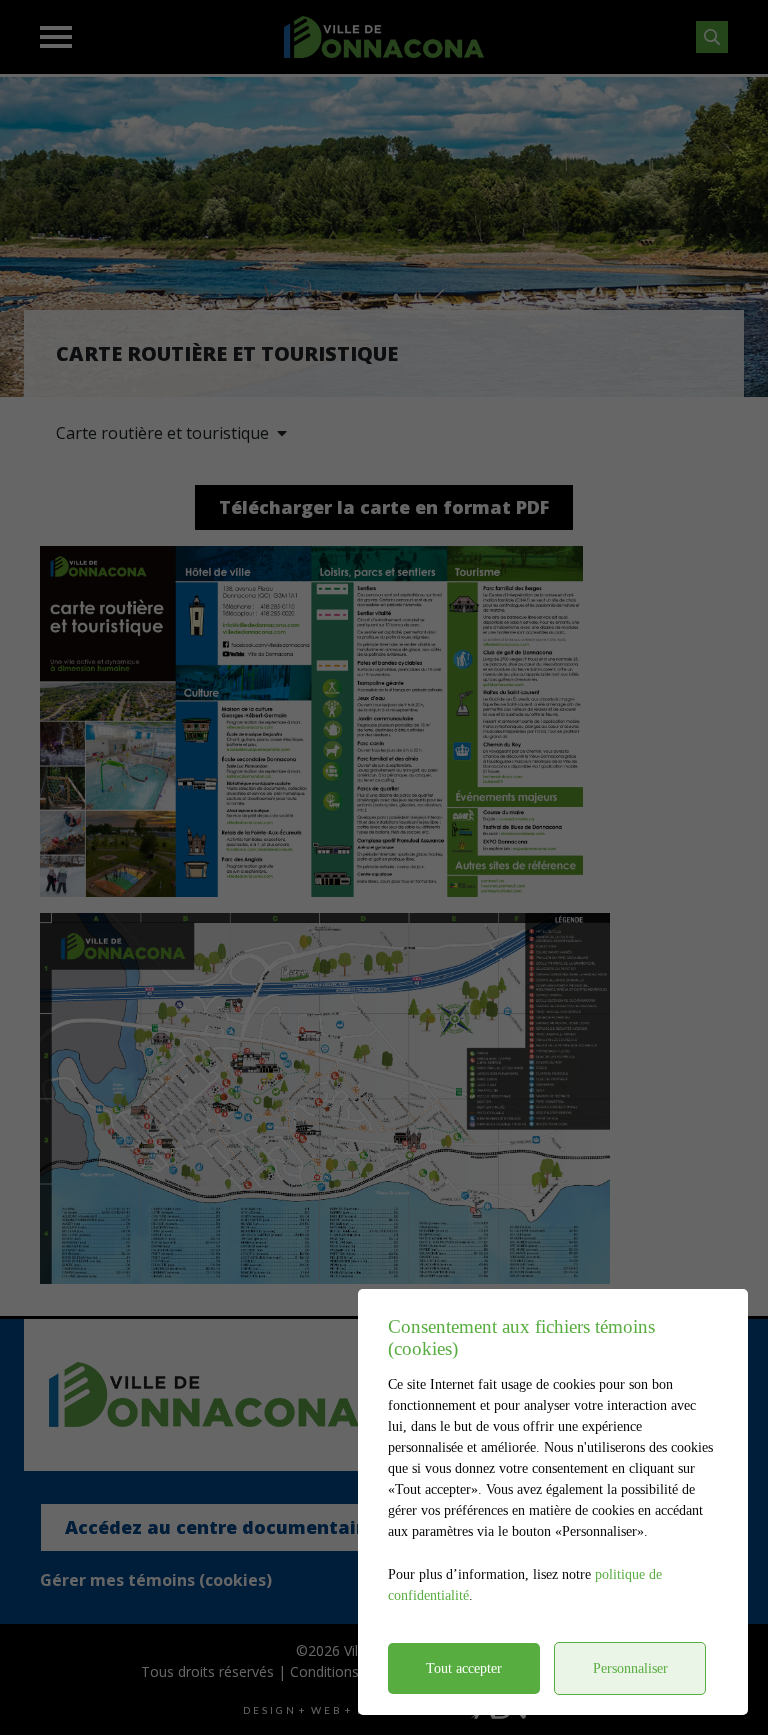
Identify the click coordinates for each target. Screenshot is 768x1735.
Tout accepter (464, 1668)
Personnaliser (630, 1668)
